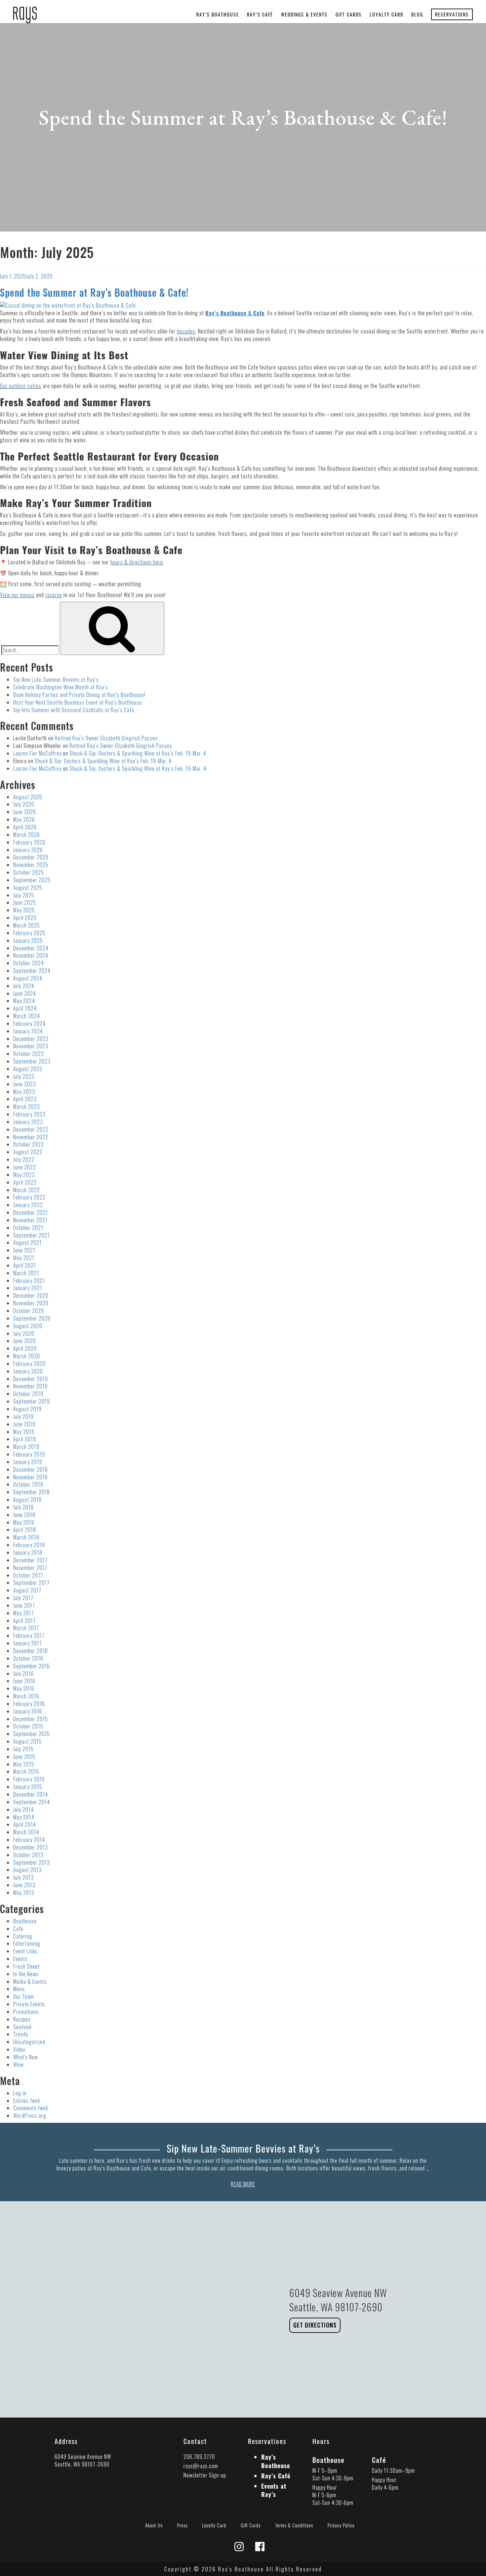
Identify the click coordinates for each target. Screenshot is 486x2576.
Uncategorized (29, 2042)
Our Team (24, 1996)
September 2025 (32, 880)
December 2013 (31, 1847)
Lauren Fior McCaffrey (37, 753)
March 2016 (26, 1696)
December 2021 (31, 1212)
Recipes (22, 2019)
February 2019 (29, 1454)
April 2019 (25, 1439)
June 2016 (24, 1681)
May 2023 (24, 1092)
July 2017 (23, 1598)
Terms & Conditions (294, 2525)
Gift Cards (349, 14)
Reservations (452, 14)
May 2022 (24, 1175)
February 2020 (29, 1364)
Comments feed (31, 2108)
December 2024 (31, 948)
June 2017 (24, 1605)
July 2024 (24, 986)
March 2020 (27, 1356)
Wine (19, 2065)
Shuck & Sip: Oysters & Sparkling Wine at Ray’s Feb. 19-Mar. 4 (138, 753)
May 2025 (24, 910)
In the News (26, 1974)
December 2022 (31, 1129)
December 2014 (31, 1794)
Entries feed (27, 2101)
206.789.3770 (199, 2457)
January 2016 (28, 1711)
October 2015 (28, 1726)
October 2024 (29, 963)
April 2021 (25, 1265)
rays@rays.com (201, 2466)
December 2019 (31, 1379)
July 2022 (24, 1159)
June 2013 (24, 1885)
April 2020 (25, 1348)
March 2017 (26, 1628)
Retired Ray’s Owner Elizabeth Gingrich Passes (106, 738)
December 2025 (31, 857)
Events (20, 1959)
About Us (154, 2525)
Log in (20, 2093)
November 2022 (31, 1137)
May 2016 (24, 1688)
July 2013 (23, 1877)
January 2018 (28, 1552)
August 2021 (27, 1243)
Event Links (25, 1951)
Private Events (29, 2004)
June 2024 (25, 993)
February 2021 (29, 1281)
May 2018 (24, 1522)
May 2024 (24, 1001)
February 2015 (29, 1779)
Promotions (26, 2012)
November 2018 (30, 1477)
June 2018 (24, 1515)
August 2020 (28, 1326)
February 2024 (29, 1024)
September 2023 (32, 1061)
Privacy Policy (341, 2525)
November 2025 (31, 865)
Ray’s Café (260, 14)
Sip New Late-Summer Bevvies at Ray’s (56, 679)
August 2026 (28, 797)
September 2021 (32, 1235)
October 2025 (29, 872)
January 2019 (28, 1462)
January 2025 (28, 940)
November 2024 (31, 955)
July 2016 (23, 1674)
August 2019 (27, 1409)
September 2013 (32, 1862)
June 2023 (25, 1084)
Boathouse (25, 1921)
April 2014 (25, 1824)
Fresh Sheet (26, 1966)
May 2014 (24, 1817)
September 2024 (32, 971)
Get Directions (315, 2325)
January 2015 (28, 1787)
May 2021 (24, 1258)
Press (182, 2525)
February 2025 (29, 933)
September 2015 (32, 1734)
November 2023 (31, 1046)
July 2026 (24, 804)
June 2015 (24, 1757)
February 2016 (29, 1704)
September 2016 (32, 1666)
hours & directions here (137, 562)
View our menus (17, 595)
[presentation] (25, 11)
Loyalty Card (386, 14)
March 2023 (27, 1107)
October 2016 (28, 1658)
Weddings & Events (304, 14)
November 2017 (30, 1568)
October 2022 (29, 1144)
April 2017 (24, 1621)
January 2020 (28, 1371)
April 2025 (25, 918)
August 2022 (28, 1152)
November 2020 (31, 1303)
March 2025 (27, 925)
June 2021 (24, 1250)
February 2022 (29, 1197)
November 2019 (30, 1386)
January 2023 (28, 1122)
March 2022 (27, 1190)
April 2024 (25, 1008)
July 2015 (23, 1749)
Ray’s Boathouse (218, 14)
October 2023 (29, 1054)
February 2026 (29, 842)
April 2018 (25, 1530)
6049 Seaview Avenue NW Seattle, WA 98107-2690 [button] (83, 2460)
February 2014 (29, 1840)
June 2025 (25, 902)
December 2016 (31, 1651)
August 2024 (28, 978)
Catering (23, 1936)
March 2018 (26, 1537)
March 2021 (26, 1273)
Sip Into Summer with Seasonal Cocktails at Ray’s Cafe (74, 710)
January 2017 (28, 1643)
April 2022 (25, 1182)
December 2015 (31, 1719)
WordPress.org (30, 2116)
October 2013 (28, 1855)
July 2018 (23, 1507)
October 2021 (28, 1228)
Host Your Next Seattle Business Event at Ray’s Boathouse (78, 702)
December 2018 (31, 1469)
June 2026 (25, 812)
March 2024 (27, 1016)
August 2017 (27, 1590)
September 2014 (32, 1802)
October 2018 (28, 1484)
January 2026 (28, 850)
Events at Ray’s (274, 2490)
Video (19, 2049)
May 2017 (24, 1613)
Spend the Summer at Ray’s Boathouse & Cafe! (94, 292)
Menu (19, 1989)
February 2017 (29, 1636)
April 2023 (25, 1099)
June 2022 (25, 1167)
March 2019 (26, 1447)
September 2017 (31, 1583)
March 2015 (26, 1771)
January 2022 (28, 1205)
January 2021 (28, 1288)
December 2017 (30, 1560)
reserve (54, 595)
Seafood (22, 2027)
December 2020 (31, 1295)
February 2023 (29, 1114)
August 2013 (27, 1870)
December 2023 (31, 1039)
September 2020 (32, 1318)
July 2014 (23, 1810)
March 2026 (27, 835)
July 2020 (24, 1333)
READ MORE (243, 2184)
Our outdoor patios (21, 386)
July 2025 (24, 895)
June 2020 (25, 1341)
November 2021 (30, 1220)
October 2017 (28, 1575)
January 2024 (28, 1031)
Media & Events (30, 1982)
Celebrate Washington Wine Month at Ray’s (61, 687)
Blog (417, 14)
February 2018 (29, 1545)
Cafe (18, 1929)
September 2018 (32, 1492)
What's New (26, 2057)
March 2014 (26, 1832)
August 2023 (28, 1069)
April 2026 (25, 827)
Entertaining (27, 1943)
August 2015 (27, 1741)
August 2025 (28, 888)
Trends (21, 2034)
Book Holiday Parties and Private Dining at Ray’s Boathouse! (79, 695)
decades (186, 331)
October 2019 (28, 1394)
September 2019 (32, 1401)
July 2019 (23, 1417)
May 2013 (24, 1893)
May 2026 (24, 819)
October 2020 (29, 1311)
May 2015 (24, 1764)
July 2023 (24, 1076)
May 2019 (24, 1432)
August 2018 (27, 1500)
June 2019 (24, 1424)
